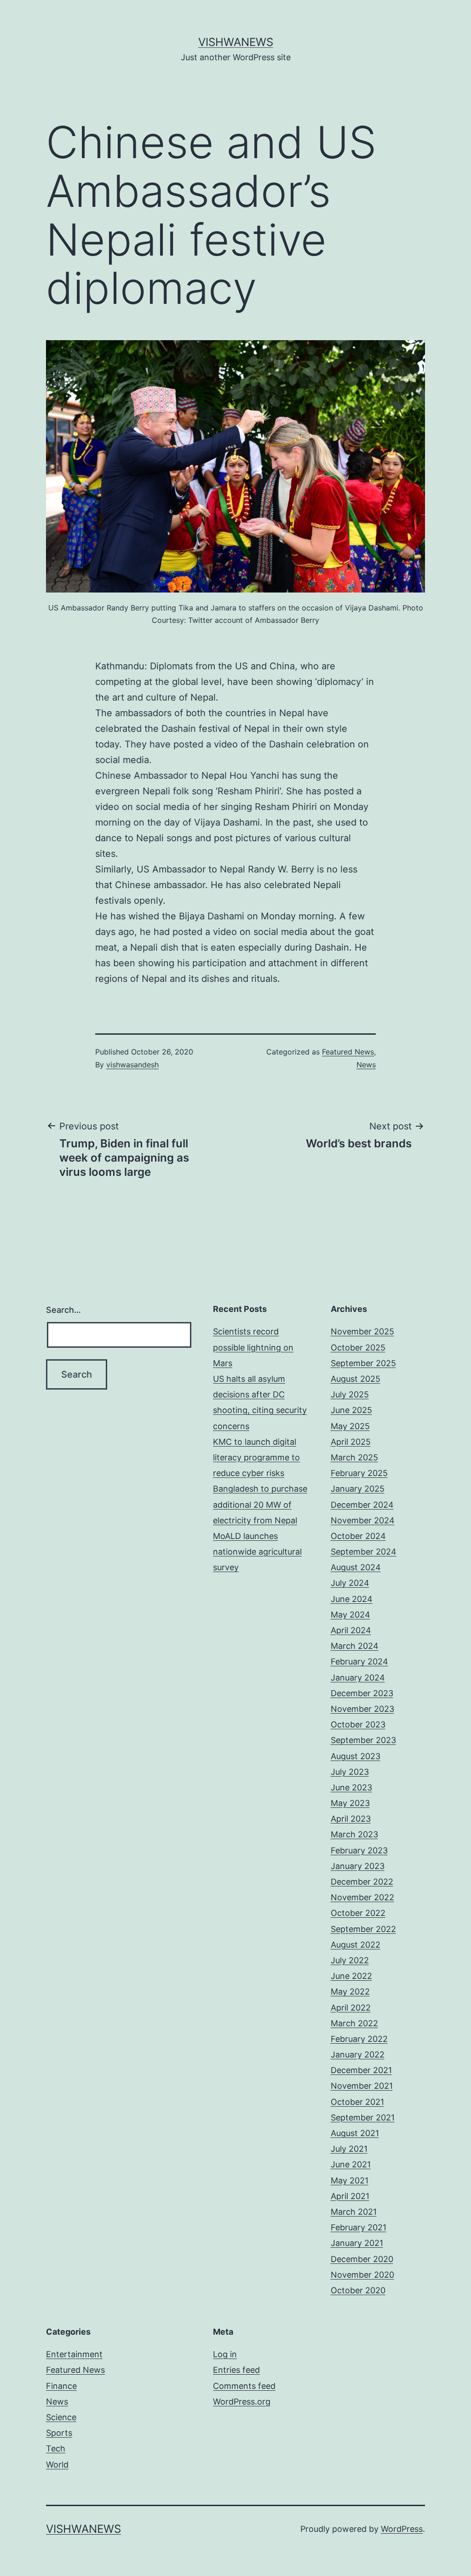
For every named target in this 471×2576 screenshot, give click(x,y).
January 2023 (358, 1866)
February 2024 (359, 1661)
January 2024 (358, 1678)
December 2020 (362, 2259)
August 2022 (356, 1945)
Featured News (348, 1052)
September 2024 (364, 1552)
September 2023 (363, 1740)
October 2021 (357, 2102)
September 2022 (363, 1929)
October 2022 (358, 1913)
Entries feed (236, 2370)
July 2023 (350, 1772)
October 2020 (358, 2290)
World (57, 2465)
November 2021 (362, 2086)
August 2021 (355, 2133)
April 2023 (351, 1819)
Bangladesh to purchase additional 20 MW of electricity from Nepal (260, 1504)
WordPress (402, 2529)
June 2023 (351, 1787)
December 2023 (362, 1693)
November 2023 (362, 1709)
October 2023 (358, 1724)
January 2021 (357, 2243)
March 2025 (354, 1457)
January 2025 (358, 1489)
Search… (63, 1310)
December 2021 (361, 2070)
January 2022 (358, 2055)
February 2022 (359, 2039)
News (366, 1065)
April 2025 (351, 1442)
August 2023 (356, 1756)
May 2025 (350, 1426)
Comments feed (244, 2386)
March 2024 (355, 1646)
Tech (56, 2448)
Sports (59, 2433)
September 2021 (363, 2117)
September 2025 (363, 1363)
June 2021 (351, 2164)
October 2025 (358, 1348)
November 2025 (362, 1331)
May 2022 (350, 1992)
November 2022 (362, 1897)
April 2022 (351, 2008)
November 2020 (362, 2275)
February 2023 (359, 1850)
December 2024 (362, 1505)
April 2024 (351, 1630)
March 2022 (354, 2023)
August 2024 (356, 1567)
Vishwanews (236, 42)
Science (61, 2417)
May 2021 (350, 2180)
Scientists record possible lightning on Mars (253, 1347)
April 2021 (350, 2196)
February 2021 (359, 2227)
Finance (61, 2386)
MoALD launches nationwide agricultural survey (257, 1552)
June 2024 (352, 1599)
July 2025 (350, 1394)
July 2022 (350, 1960)
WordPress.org (242, 2402)
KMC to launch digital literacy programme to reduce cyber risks (256, 1457)
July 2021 (349, 2149)
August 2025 (356, 1379)
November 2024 (363, 1520)
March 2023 (354, 1834)
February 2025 (359, 1473)
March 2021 (354, 2212)
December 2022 (362, 1882)
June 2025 (351, 1410)
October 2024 (358, 1536)
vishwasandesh (132, 1065)
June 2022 (351, 1976)
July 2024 (350, 1583)
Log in (225, 2354)
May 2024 (350, 1615)
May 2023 (350, 1803)
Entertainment (74, 2354)
